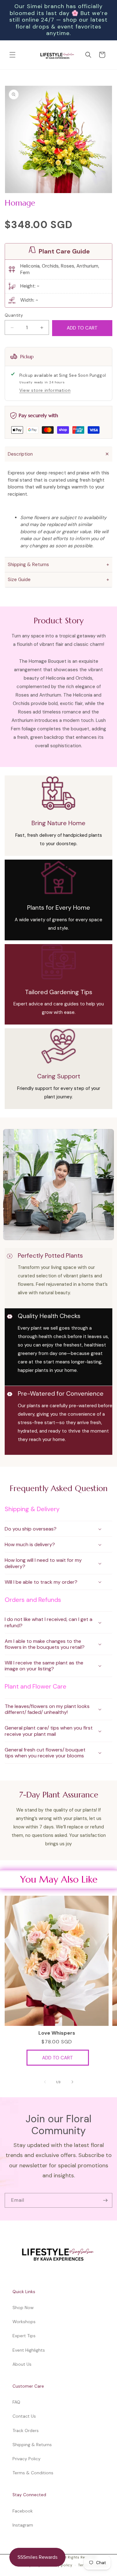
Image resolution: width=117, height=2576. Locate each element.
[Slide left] (45, 2082)
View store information (45, 390)
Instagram (23, 2525)
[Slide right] (72, 2082)
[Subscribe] (105, 2201)
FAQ (16, 2402)
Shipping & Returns (32, 2445)
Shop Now (23, 2308)
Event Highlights (29, 2350)
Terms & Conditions (33, 2473)
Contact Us (24, 2416)
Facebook (23, 2511)
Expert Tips (24, 2336)
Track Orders (26, 2430)
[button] (12, 55)
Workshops (24, 2322)
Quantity (14, 315)
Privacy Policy (27, 2459)
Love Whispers (57, 2033)
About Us (22, 2364)
